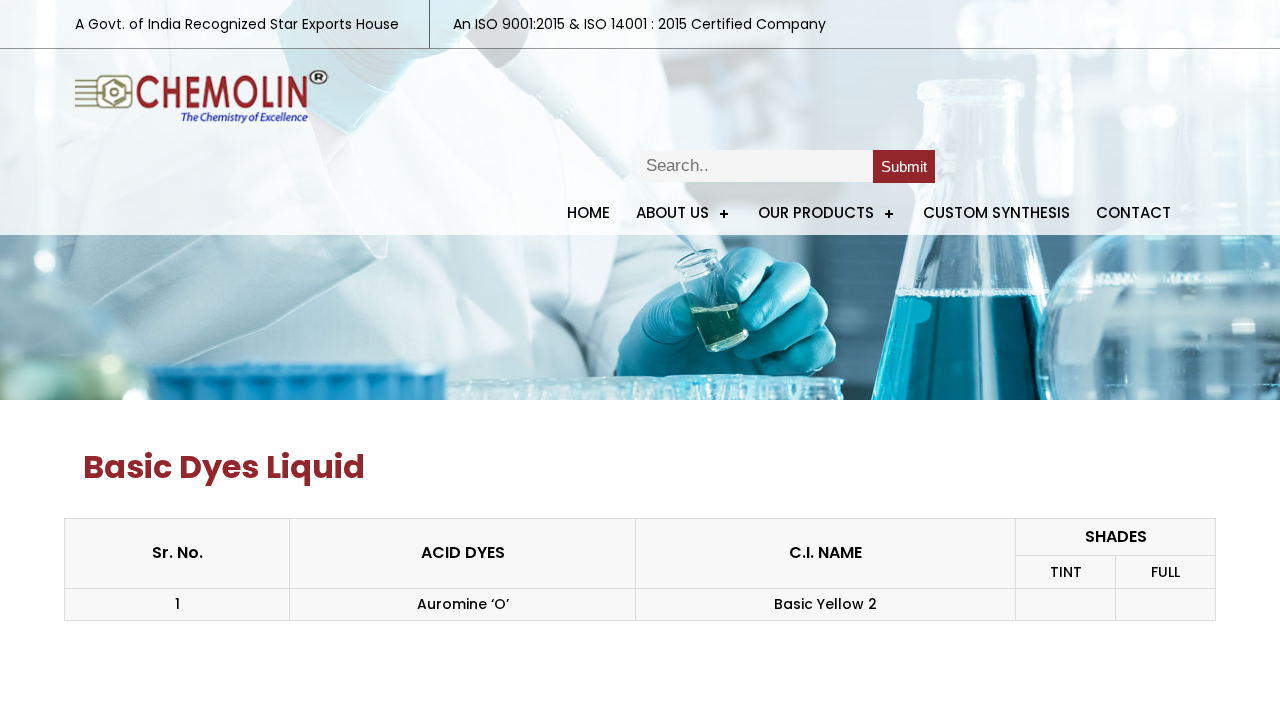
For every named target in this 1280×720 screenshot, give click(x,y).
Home (588, 212)
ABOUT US (672, 212)
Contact (1133, 212)
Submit (904, 166)
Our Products (816, 212)
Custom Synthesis (996, 212)
